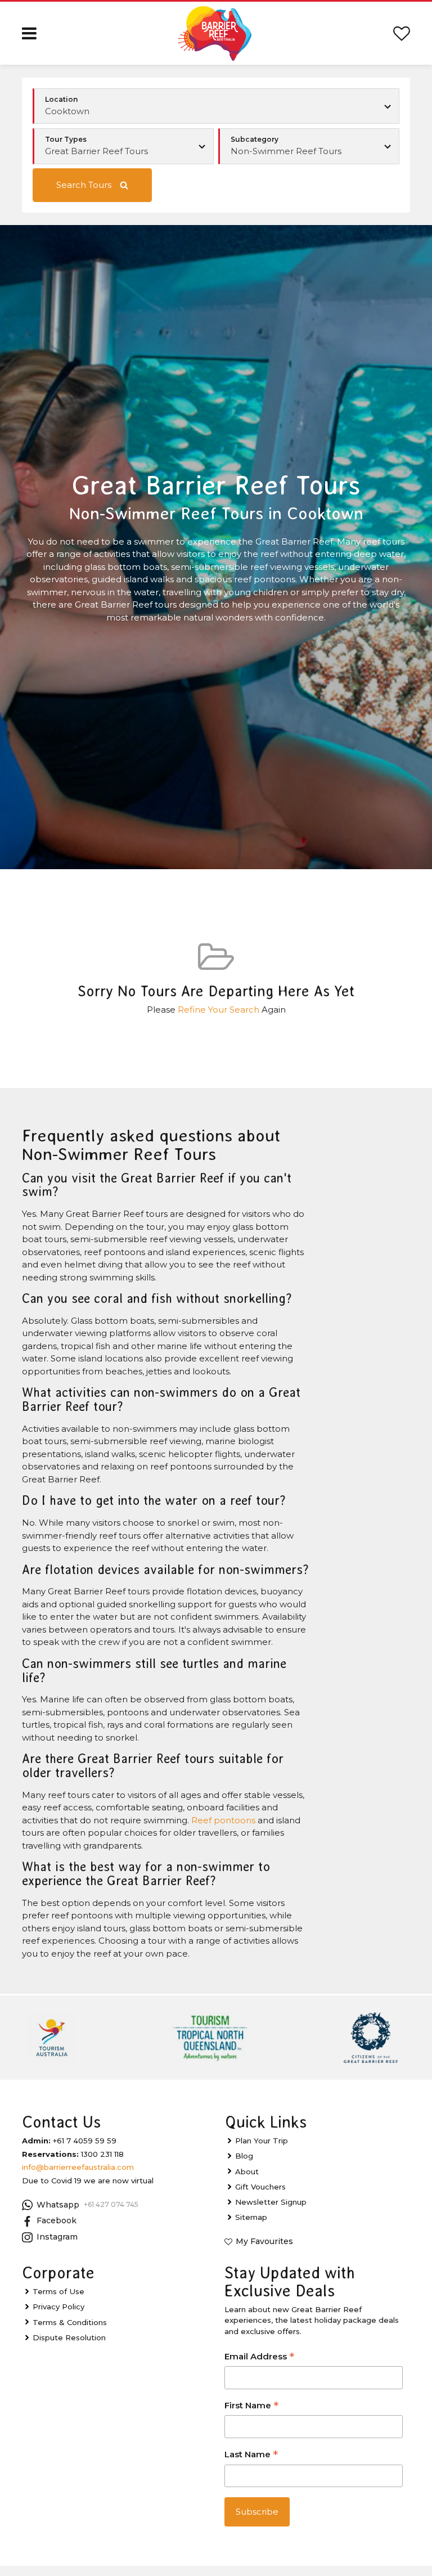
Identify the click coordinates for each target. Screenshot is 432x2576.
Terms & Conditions (70, 2322)
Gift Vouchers (260, 2187)
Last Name (251, 2455)
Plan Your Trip (262, 2141)
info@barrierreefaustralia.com (78, 2167)
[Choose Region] (216, 106)
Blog (244, 2156)
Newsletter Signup (271, 2202)
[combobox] (123, 146)
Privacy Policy (58, 2307)
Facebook (57, 2220)
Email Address (259, 2357)
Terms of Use (58, 2291)
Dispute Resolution (69, 2337)
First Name (251, 2406)
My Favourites (264, 2241)
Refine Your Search (219, 1010)
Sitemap (251, 2217)
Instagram (57, 2237)
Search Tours (84, 185)
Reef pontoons (223, 1820)
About (247, 2172)
